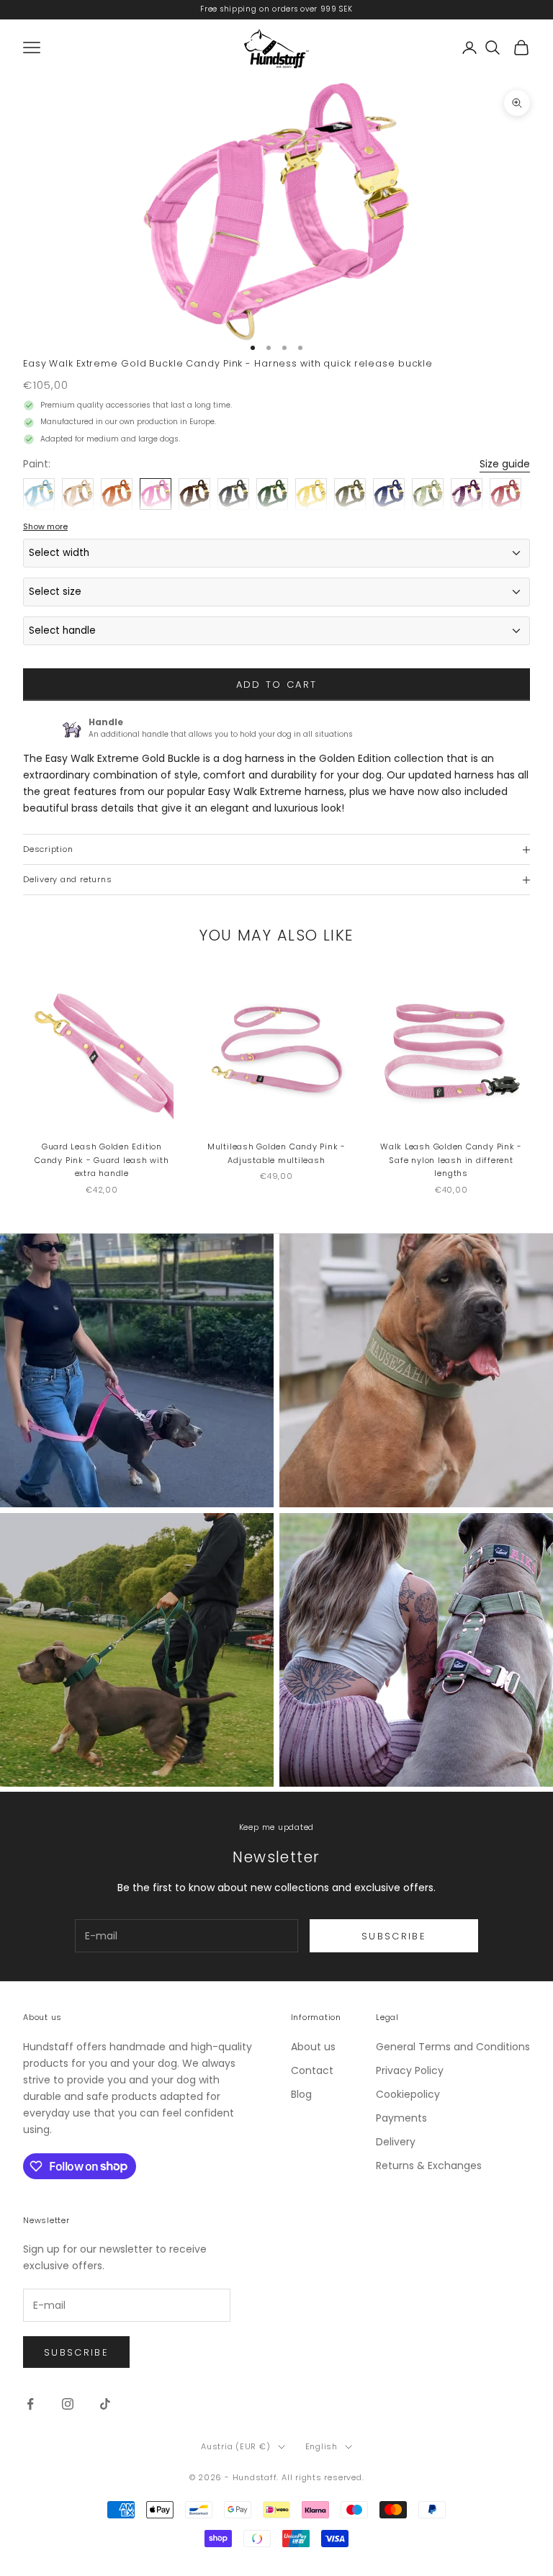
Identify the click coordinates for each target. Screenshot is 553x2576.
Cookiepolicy (408, 2094)
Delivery (396, 2142)
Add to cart (277, 685)
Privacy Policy (410, 2070)
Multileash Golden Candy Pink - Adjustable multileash (276, 1153)
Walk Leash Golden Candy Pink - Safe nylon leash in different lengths (451, 1160)
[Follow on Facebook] (30, 2404)
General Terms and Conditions (453, 2047)
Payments (401, 2118)
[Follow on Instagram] (68, 2404)
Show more (45, 526)
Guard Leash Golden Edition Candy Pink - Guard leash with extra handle (102, 1160)
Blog (301, 2094)
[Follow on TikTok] (105, 2404)
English (322, 2446)
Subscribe (394, 1936)
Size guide (505, 464)
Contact (312, 2070)
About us (313, 2047)
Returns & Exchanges (429, 2166)
